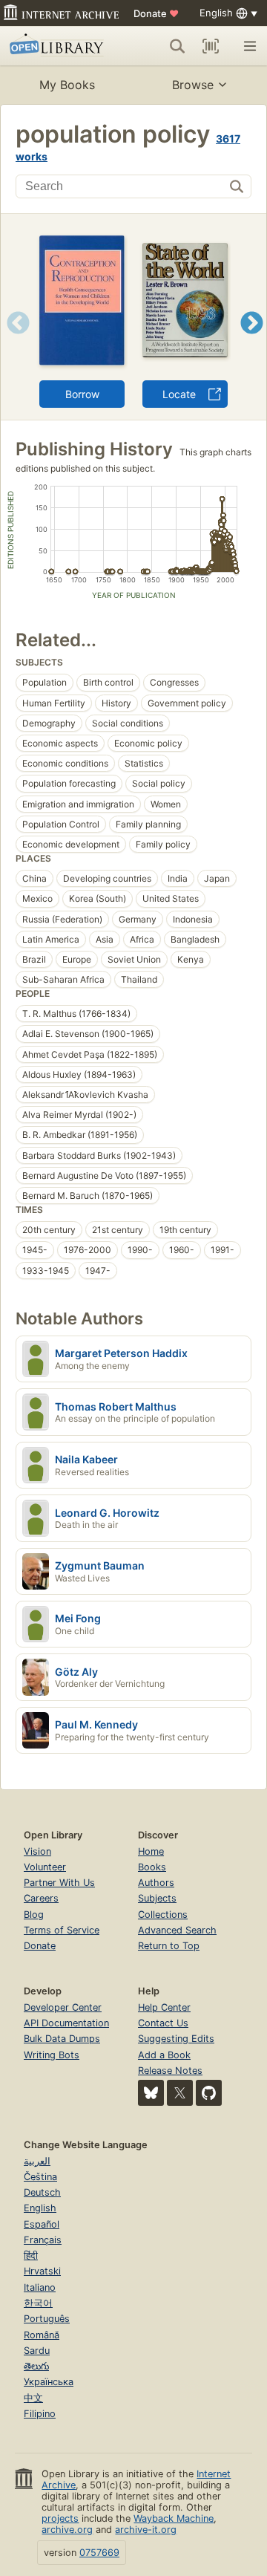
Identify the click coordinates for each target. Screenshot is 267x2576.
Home (151, 1851)
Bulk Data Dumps (62, 2039)
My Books (67, 85)
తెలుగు (36, 2366)
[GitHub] (209, 2093)
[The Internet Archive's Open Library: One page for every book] (59, 46)
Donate (156, 13)
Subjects (157, 1898)
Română (42, 2335)
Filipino (40, 2414)
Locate (179, 394)
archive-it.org (146, 2530)
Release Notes (170, 2071)
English (40, 2208)
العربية (37, 2161)
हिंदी (31, 2255)
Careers (41, 1898)
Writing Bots (52, 2055)
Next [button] (252, 341)
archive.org (67, 2530)
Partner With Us (59, 1883)
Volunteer (45, 1867)
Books (152, 1867)
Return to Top (169, 1946)
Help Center (164, 2007)
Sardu (37, 2351)
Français (43, 2240)
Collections (163, 1915)
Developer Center (63, 2007)
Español (42, 2224)
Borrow (82, 394)
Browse (193, 85)
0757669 (99, 2553)
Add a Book (164, 2055)
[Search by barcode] (211, 46)
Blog (34, 1915)
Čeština (40, 2177)
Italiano (40, 2287)
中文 (33, 2398)
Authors (156, 1883)
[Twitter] (180, 2093)
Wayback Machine (174, 2518)
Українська (49, 2382)
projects (60, 2518)
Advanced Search (177, 1930)
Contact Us (163, 2023)
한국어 (38, 2303)
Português (47, 2319)
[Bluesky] (151, 2093)
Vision (37, 1851)
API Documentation (66, 2023)
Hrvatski (42, 2271)
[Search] (177, 46)
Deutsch (42, 2192)
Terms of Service (62, 1930)
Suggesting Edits (176, 2039)
